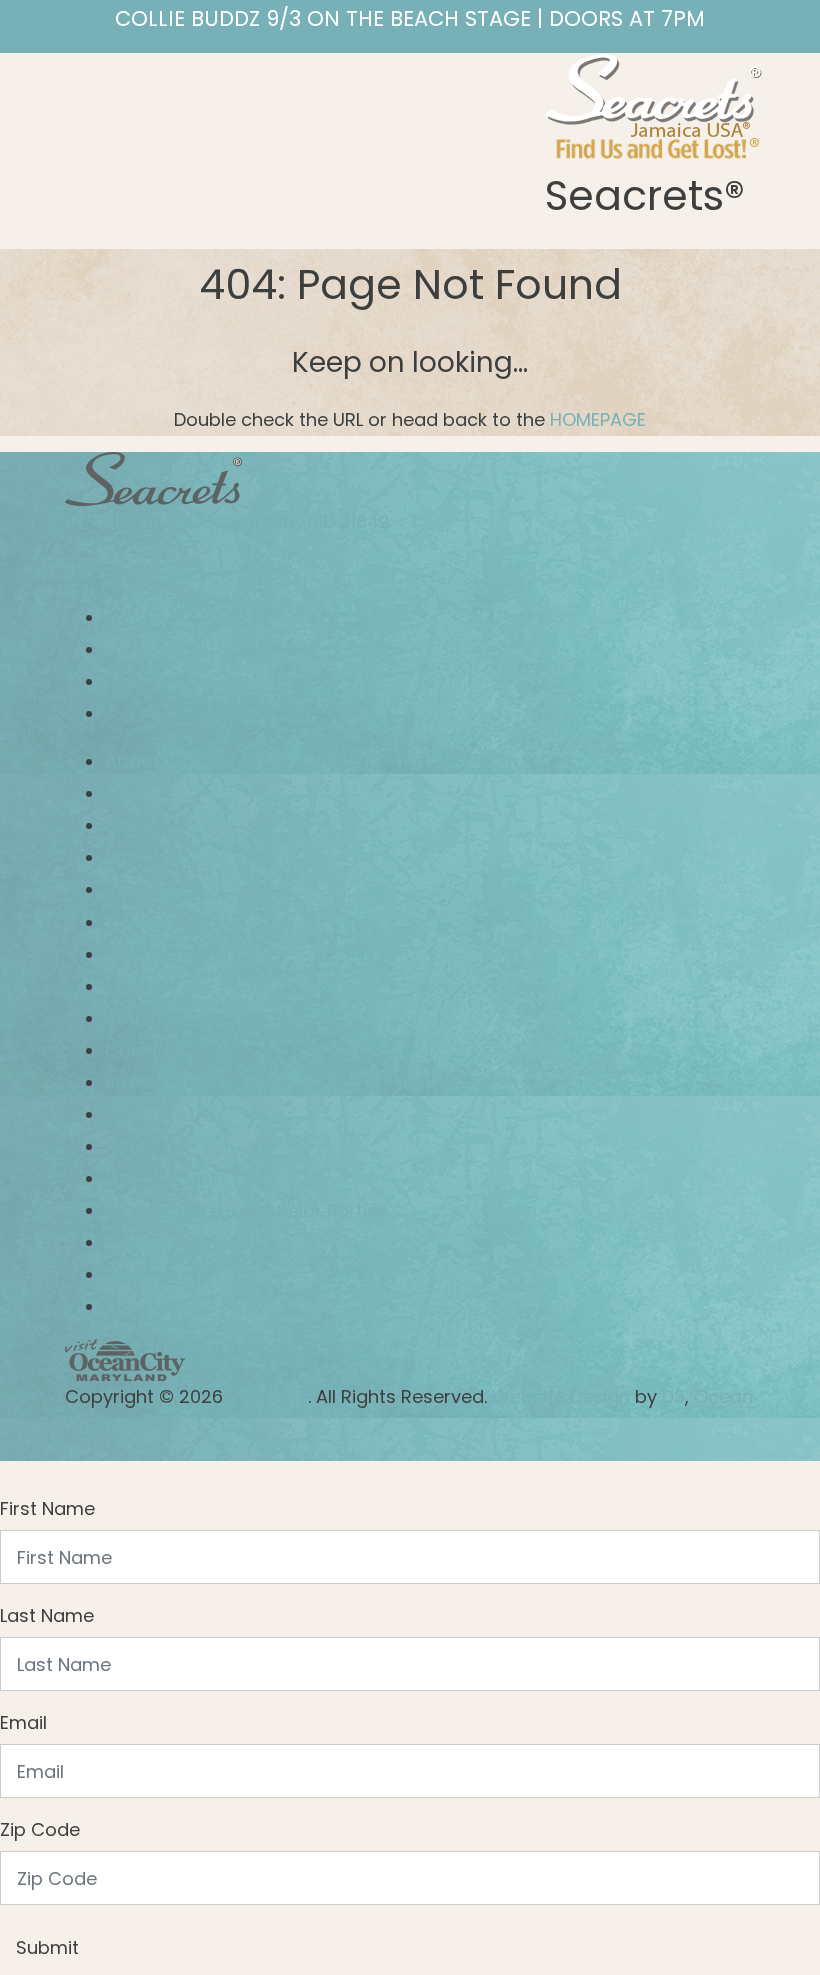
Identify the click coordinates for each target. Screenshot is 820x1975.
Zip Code (40, 1829)
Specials (142, 1082)
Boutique (144, 889)
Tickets (136, 922)
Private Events (167, 954)
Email (23, 1722)
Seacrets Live (163, 1114)
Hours (131, 1146)
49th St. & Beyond (183, 1018)
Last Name (47, 1615)
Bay (121, 793)
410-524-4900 (129, 569)
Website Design (558, 1396)
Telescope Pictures (189, 1242)
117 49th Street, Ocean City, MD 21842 (227, 521)
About (132, 761)
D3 (673, 1396)
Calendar (146, 1050)
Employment (161, 1178)
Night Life (145, 857)
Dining (132, 825)
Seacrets (268, 1396)
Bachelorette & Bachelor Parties (246, 1210)
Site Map (143, 1306)
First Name (47, 1508)
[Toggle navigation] (83, 71)
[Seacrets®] (654, 103)
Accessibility (160, 1274)
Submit (47, 1947)
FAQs (127, 986)
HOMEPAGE (598, 419)
